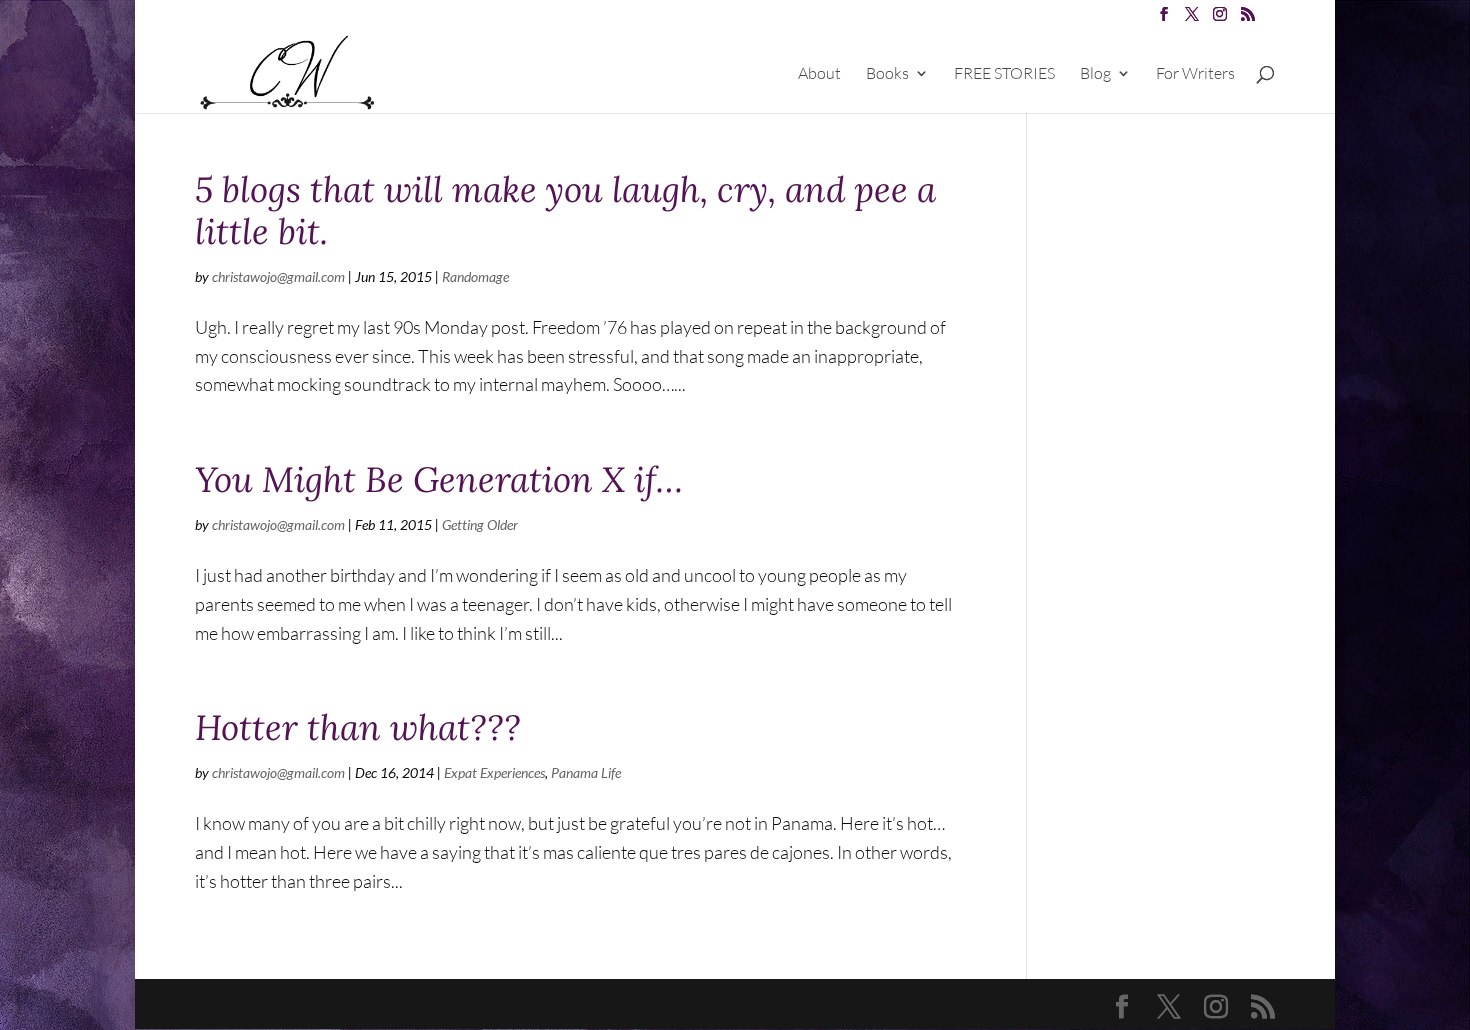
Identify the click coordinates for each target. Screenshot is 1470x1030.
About (819, 74)
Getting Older (480, 524)
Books (887, 74)
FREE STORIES (1004, 74)
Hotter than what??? (358, 727)
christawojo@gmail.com (278, 276)
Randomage (475, 276)
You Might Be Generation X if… (439, 479)
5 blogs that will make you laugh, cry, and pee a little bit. (565, 210)
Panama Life (586, 772)
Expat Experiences (494, 772)
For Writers (1195, 74)
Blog (1095, 74)
